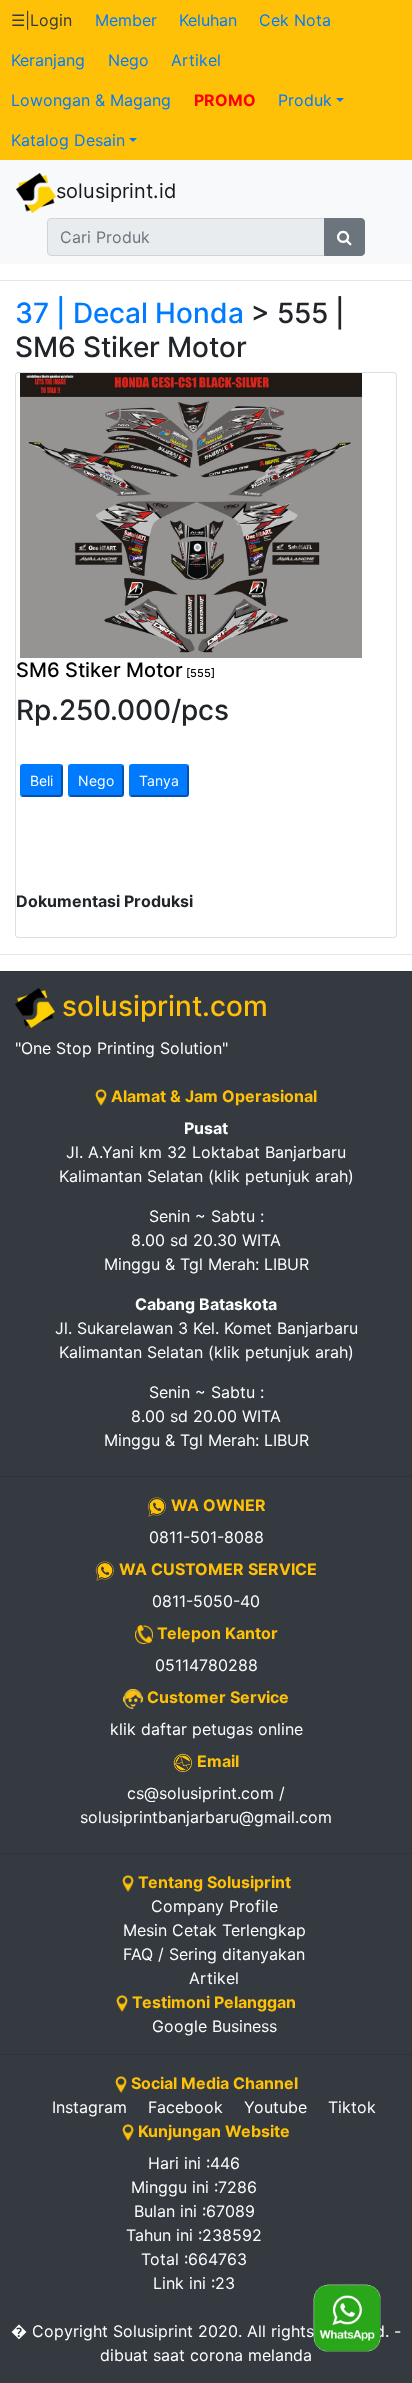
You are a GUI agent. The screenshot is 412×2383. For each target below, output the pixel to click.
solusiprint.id (116, 191)
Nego (128, 60)
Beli (41, 780)
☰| (41, 20)
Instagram (89, 2107)
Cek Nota (295, 20)
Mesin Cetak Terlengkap (214, 1930)
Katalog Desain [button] (68, 140)
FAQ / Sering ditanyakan (214, 1954)
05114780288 (206, 1665)
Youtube (275, 2107)
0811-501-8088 (206, 1537)
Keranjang (48, 60)
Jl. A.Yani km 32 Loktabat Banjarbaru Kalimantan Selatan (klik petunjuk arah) (206, 1152)
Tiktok (352, 2107)
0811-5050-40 (206, 1601)
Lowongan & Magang (91, 100)
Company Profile (214, 1906)
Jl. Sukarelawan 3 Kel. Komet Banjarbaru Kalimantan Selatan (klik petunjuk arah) (206, 1328)
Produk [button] (305, 100)
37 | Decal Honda (129, 313)
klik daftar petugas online (206, 1729)
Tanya (159, 780)
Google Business (214, 2026)
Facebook (185, 2107)
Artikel (196, 60)
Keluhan (208, 20)
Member (126, 20)
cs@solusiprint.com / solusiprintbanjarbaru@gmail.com (206, 1805)
